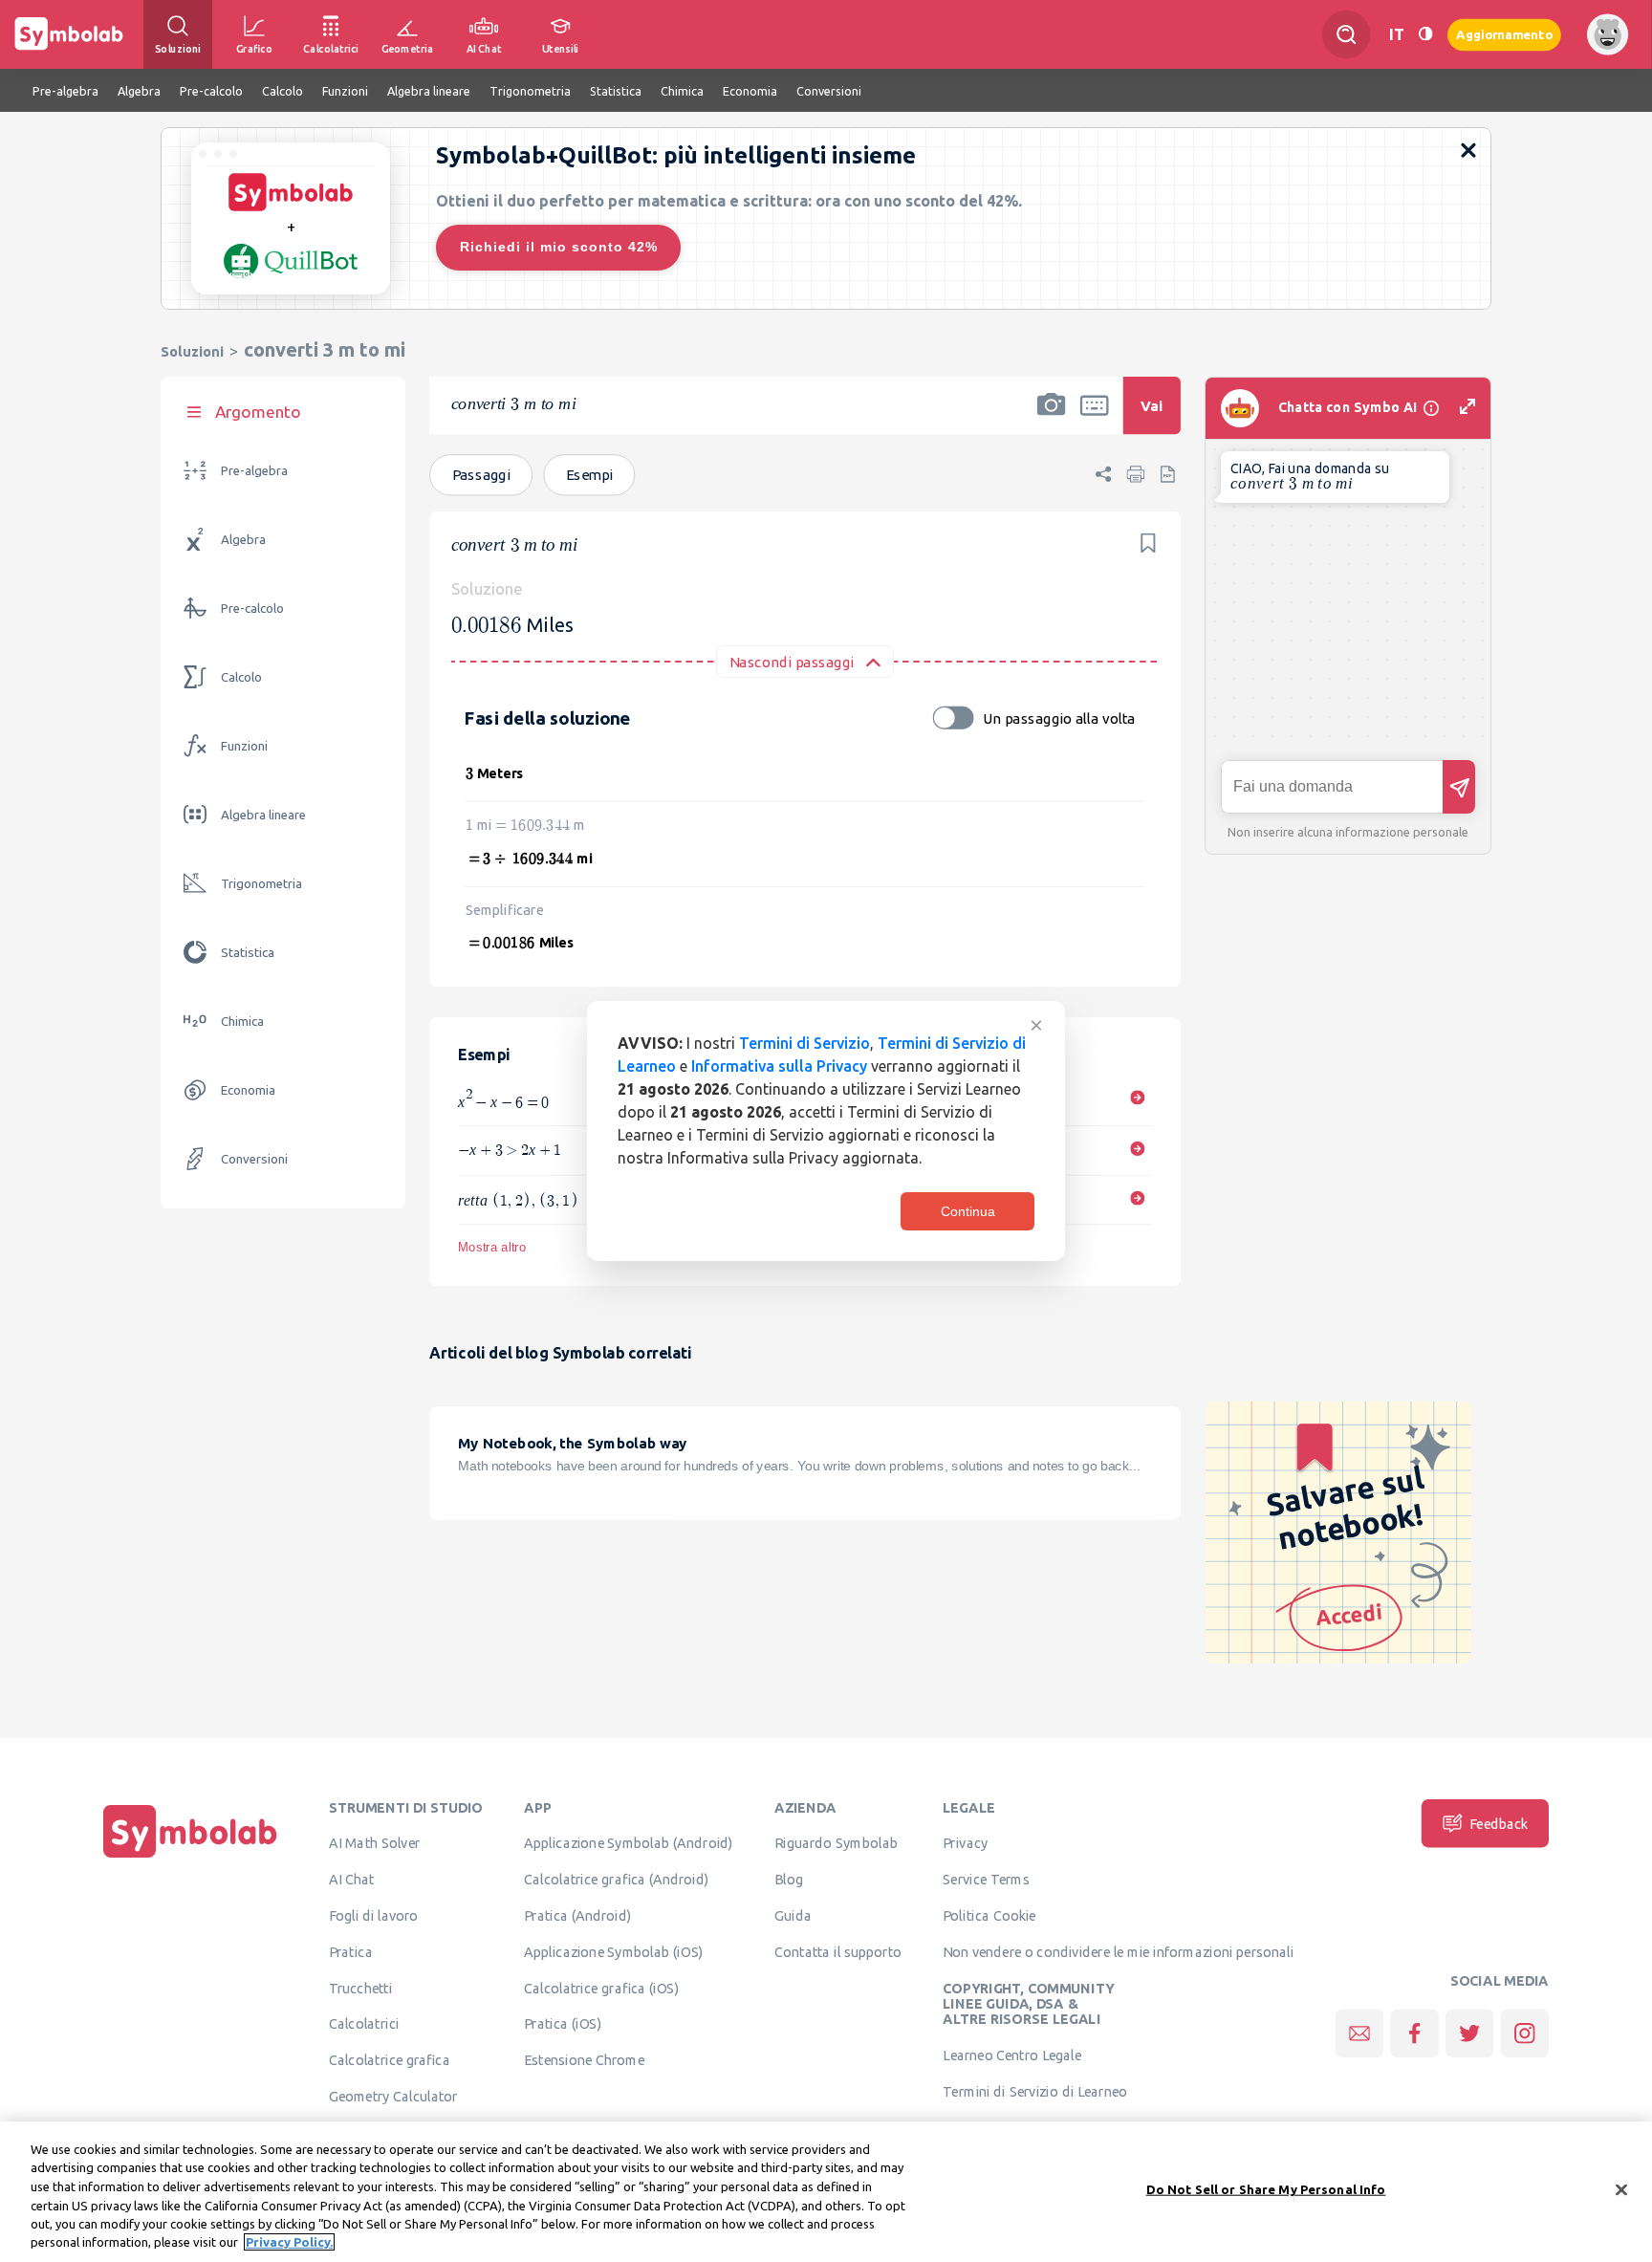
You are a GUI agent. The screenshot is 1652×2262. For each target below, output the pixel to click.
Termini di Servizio (804, 1043)
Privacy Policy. (289, 2242)
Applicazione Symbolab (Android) (629, 1843)
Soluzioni (192, 351)
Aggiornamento (1504, 34)
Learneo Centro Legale (1012, 2055)
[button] (1052, 418)
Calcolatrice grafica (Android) (617, 1880)
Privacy (965, 1843)
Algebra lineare (263, 815)
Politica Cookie (989, 1915)
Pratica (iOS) (563, 2024)
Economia (248, 1090)
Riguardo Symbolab (836, 1843)
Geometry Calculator (393, 2096)
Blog (789, 1880)
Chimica (242, 1022)
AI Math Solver (374, 1843)
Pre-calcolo (252, 609)
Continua (968, 1211)
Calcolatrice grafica (390, 2060)
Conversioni (254, 1159)
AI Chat (352, 1880)
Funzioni (244, 746)
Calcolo (241, 677)
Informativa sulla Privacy (779, 1066)
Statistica (248, 953)
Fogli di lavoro (374, 1915)
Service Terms (986, 1880)
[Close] (1621, 2190)
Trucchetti (361, 1988)
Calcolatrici (364, 2024)
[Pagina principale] (190, 1858)
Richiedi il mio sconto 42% (559, 247)
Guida (793, 1915)
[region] (826, 2192)
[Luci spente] (1425, 34)
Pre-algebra (254, 471)
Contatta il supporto (838, 1951)
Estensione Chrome (584, 2060)
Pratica (351, 1951)
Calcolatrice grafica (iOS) (601, 1988)
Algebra (243, 540)
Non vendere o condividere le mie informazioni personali (1118, 1951)
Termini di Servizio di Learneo (1035, 2091)
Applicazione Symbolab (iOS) (613, 1951)
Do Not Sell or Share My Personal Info (1266, 2189)
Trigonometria (261, 884)
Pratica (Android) (578, 1915)
